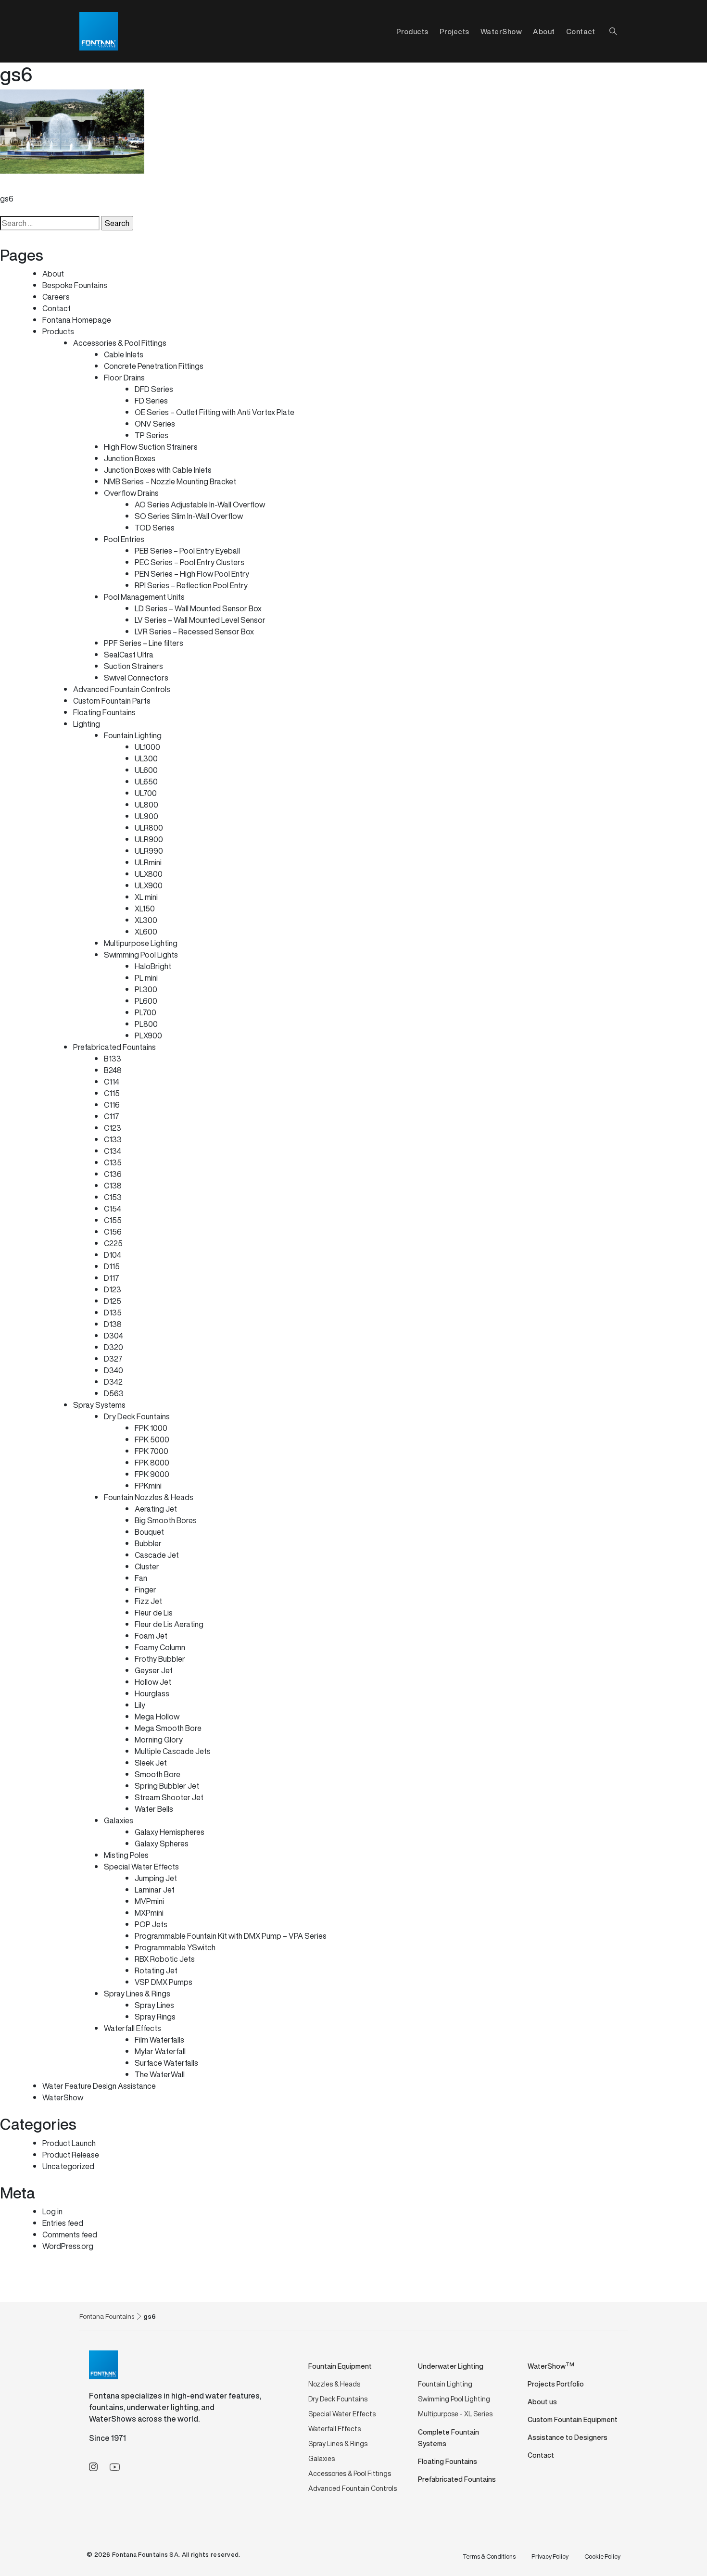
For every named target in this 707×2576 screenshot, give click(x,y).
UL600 (146, 770)
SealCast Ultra (129, 655)
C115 (112, 1093)
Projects (454, 31)
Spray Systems (99, 1405)
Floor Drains (124, 378)
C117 (112, 1116)
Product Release (71, 2155)
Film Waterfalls (159, 2040)
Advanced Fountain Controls (122, 689)
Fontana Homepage (77, 320)
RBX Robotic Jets (165, 1959)
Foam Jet (151, 1636)
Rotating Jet (156, 1970)
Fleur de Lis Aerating (169, 1624)
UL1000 (147, 747)
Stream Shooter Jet (169, 1797)
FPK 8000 (152, 1463)
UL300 (146, 758)
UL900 (146, 816)
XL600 (146, 932)
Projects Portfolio (556, 2384)
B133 (113, 1059)
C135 (113, 1162)
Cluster (147, 1566)
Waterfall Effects (133, 2028)
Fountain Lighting (133, 735)
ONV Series (155, 424)
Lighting (87, 724)
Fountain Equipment (340, 2366)
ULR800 (149, 828)
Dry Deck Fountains (137, 1416)
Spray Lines (154, 2005)
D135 (113, 1313)
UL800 (146, 805)
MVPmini (149, 1901)
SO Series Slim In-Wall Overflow (189, 516)
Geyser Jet (154, 1670)
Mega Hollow (157, 1717)
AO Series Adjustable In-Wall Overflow (200, 505)
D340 (114, 1370)
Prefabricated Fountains (114, 1047)
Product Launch (69, 2143)
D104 (113, 1255)
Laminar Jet (155, 1890)
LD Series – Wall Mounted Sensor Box (198, 608)
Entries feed (63, 2223)
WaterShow (501, 31)
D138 (113, 1324)
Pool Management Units (144, 597)
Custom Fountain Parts (112, 701)
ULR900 (149, 839)
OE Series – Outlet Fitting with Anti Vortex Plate (215, 412)
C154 (113, 1209)
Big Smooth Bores (166, 1520)
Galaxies (119, 1820)
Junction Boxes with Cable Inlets (158, 470)
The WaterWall (160, 2074)
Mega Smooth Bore (168, 1728)
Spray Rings (155, 2017)
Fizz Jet (148, 1601)
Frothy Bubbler (160, 1659)
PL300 (146, 989)
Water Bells (154, 1809)
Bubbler (148, 1543)
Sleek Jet (151, 1763)
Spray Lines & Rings (137, 1994)
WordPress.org (68, 2246)
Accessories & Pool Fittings (120, 343)
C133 (113, 1139)
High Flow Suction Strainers (151, 447)
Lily (140, 1705)
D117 (112, 1278)
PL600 (146, 1001)
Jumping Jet (156, 1878)
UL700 (146, 793)
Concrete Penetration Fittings (154, 366)
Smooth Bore (158, 1774)
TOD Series (155, 528)
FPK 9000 (152, 1474)
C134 (113, 1151)
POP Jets (151, 1924)
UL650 (146, 782)
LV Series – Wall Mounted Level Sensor (200, 620)
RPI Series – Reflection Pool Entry (191, 585)
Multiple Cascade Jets (173, 1751)
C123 (113, 1128)
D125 (113, 1301)
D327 (113, 1359)
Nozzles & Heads (334, 2384)
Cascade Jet (157, 1555)
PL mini (146, 978)
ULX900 (149, 885)
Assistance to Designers (568, 2437)
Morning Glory (159, 1740)
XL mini (146, 897)
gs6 (7, 199)
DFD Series (154, 389)
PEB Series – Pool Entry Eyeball (187, 551)
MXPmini (149, 1913)
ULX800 (149, 874)
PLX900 (148, 1035)
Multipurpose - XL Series (455, 2414)
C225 (113, 1243)
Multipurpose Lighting (141, 943)
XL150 (145, 909)
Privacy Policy (550, 2557)
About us (542, 2402)
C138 (113, 1186)
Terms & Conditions (489, 2557)
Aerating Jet (156, 1509)
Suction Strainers (133, 666)
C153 (113, 1197)
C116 (112, 1105)
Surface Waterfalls (166, 2063)
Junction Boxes (130, 458)
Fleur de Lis (154, 1613)
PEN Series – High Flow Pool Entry (192, 574)
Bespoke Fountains (75, 285)
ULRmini (148, 862)
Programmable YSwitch (175, 1947)
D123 (113, 1289)
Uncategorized (68, 2166)
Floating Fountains (104, 712)
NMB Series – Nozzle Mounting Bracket (170, 481)
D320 (114, 1347)
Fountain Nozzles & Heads (149, 1497)
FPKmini (148, 1486)
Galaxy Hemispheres (170, 1832)
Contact (581, 31)
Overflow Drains (131, 493)
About (544, 31)
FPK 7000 (151, 1451)
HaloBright (153, 966)
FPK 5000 (152, 1440)
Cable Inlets (124, 354)
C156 (113, 1232)
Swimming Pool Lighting (454, 2399)
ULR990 (149, 851)
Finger (145, 1590)
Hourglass (152, 1693)
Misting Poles (126, 1855)
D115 (112, 1266)
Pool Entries (124, 539)
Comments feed (70, 2235)
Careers (56, 297)
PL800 (146, 1024)
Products (58, 331)
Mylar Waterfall (160, 2051)
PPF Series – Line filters (144, 643)
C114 (112, 1082)
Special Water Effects (141, 1867)
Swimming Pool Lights (141, 955)
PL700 (145, 1012)
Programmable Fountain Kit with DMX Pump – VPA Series (231, 1936)
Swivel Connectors (136, 678)
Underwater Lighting (451, 2366)
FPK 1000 (151, 1428)
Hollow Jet (153, 1682)
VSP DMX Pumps (164, 1982)
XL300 (146, 920)
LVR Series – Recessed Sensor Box (194, 631)
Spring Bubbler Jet (167, 1786)
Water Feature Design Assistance (99, 2086)
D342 (113, 1382)
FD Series (151, 401)
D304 (114, 1336)
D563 (114, 1393)
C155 (113, 1220)
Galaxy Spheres (162, 1844)
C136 (113, 1174)
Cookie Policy (602, 2557)
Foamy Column (160, 1647)
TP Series (151, 435)
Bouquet (149, 1532)
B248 (113, 1070)
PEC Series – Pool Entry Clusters (189, 562)
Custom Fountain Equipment (573, 2419)
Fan (141, 1578)
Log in (52, 2211)
